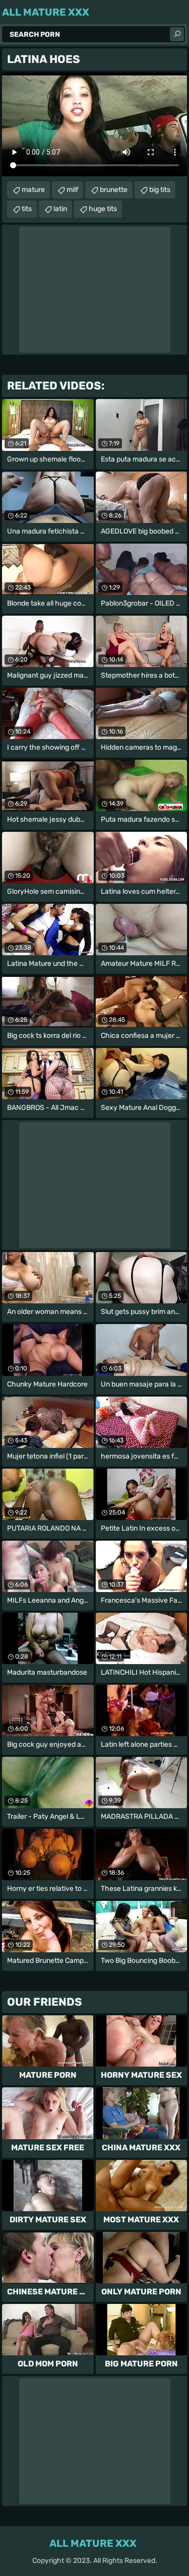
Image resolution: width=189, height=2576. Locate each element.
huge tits (103, 209)
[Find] (177, 34)
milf (72, 190)
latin (60, 209)
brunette (114, 190)
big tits (160, 190)
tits (27, 209)
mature (33, 190)
